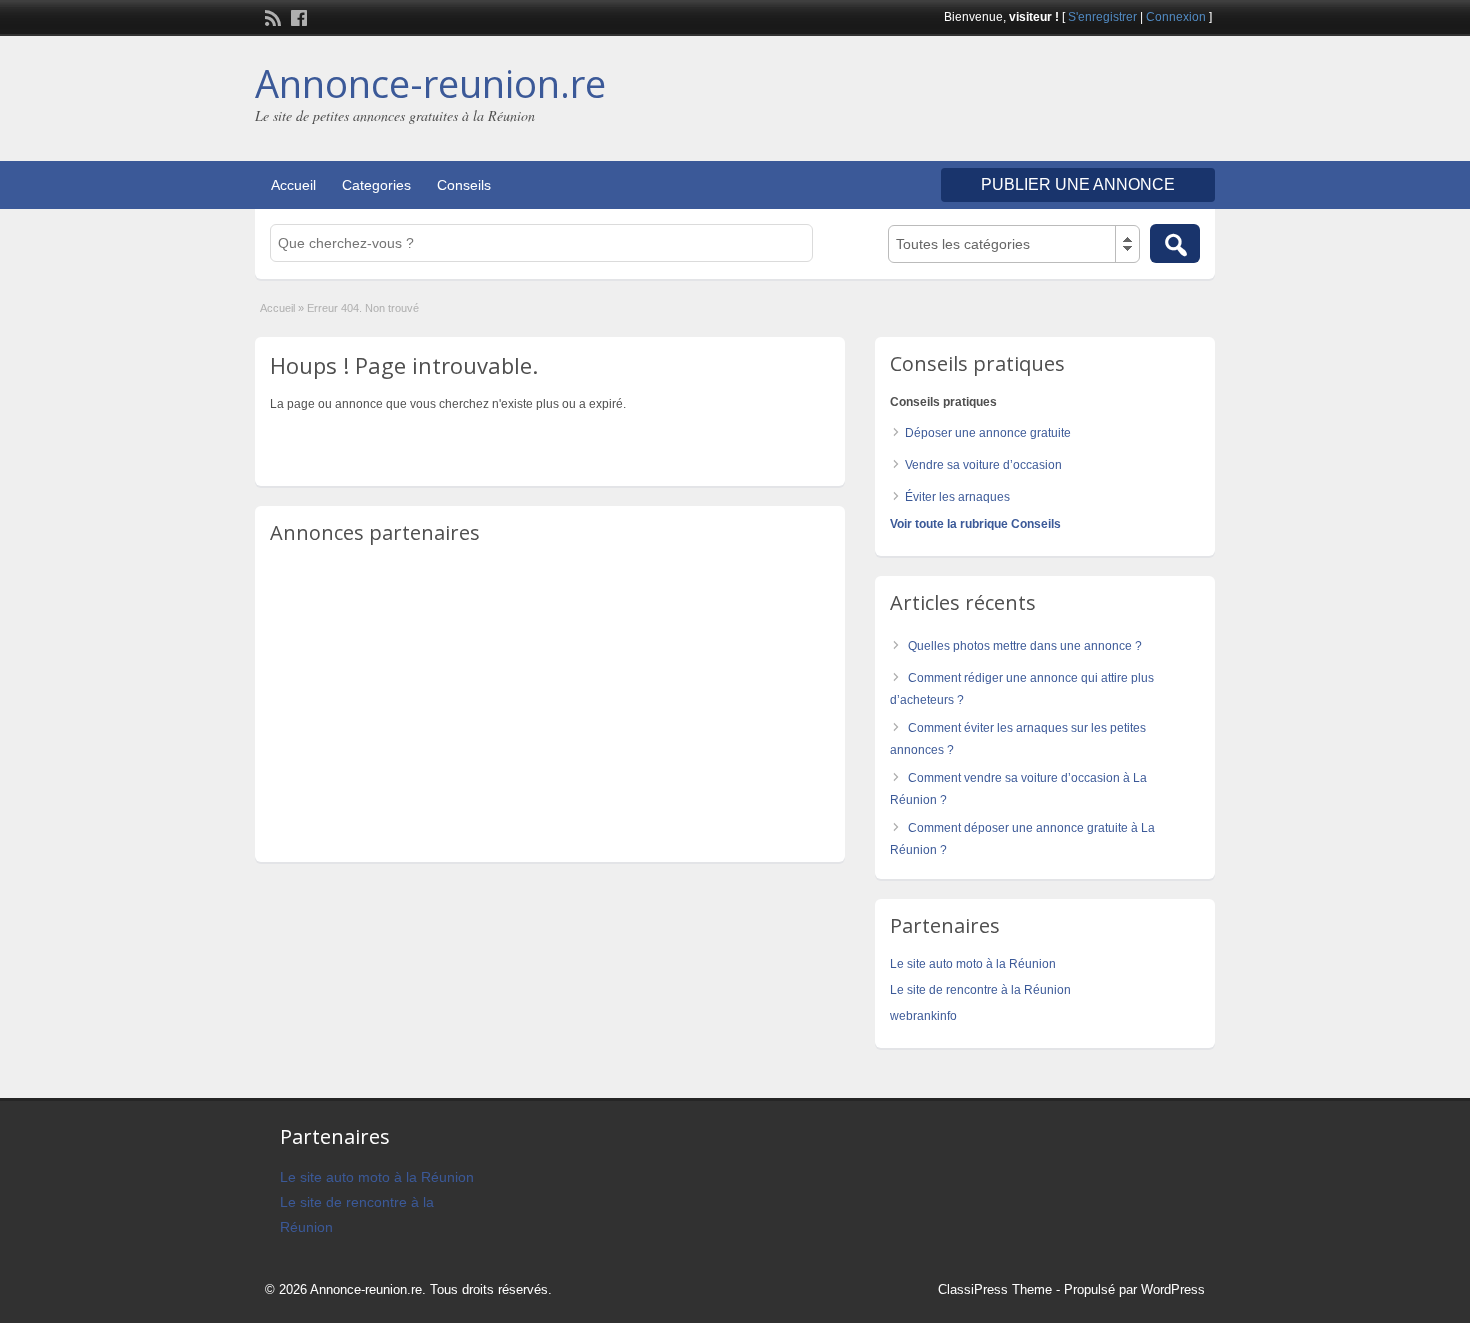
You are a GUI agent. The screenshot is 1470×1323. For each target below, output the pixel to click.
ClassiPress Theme (995, 1289)
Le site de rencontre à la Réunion (980, 990)
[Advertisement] (981, 101)
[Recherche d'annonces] (1175, 243)
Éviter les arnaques (957, 497)
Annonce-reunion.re (430, 83)
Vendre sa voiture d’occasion (983, 465)
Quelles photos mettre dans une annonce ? (1025, 646)
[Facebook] (297, 16)
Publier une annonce (1078, 184)
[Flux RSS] (271, 16)
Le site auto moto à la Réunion (973, 964)
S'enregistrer (1102, 17)
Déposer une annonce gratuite (988, 433)
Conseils (464, 185)
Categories (376, 185)
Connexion (1176, 17)
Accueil (293, 185)
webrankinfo (923, 1016)
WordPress (1173, 1289)
